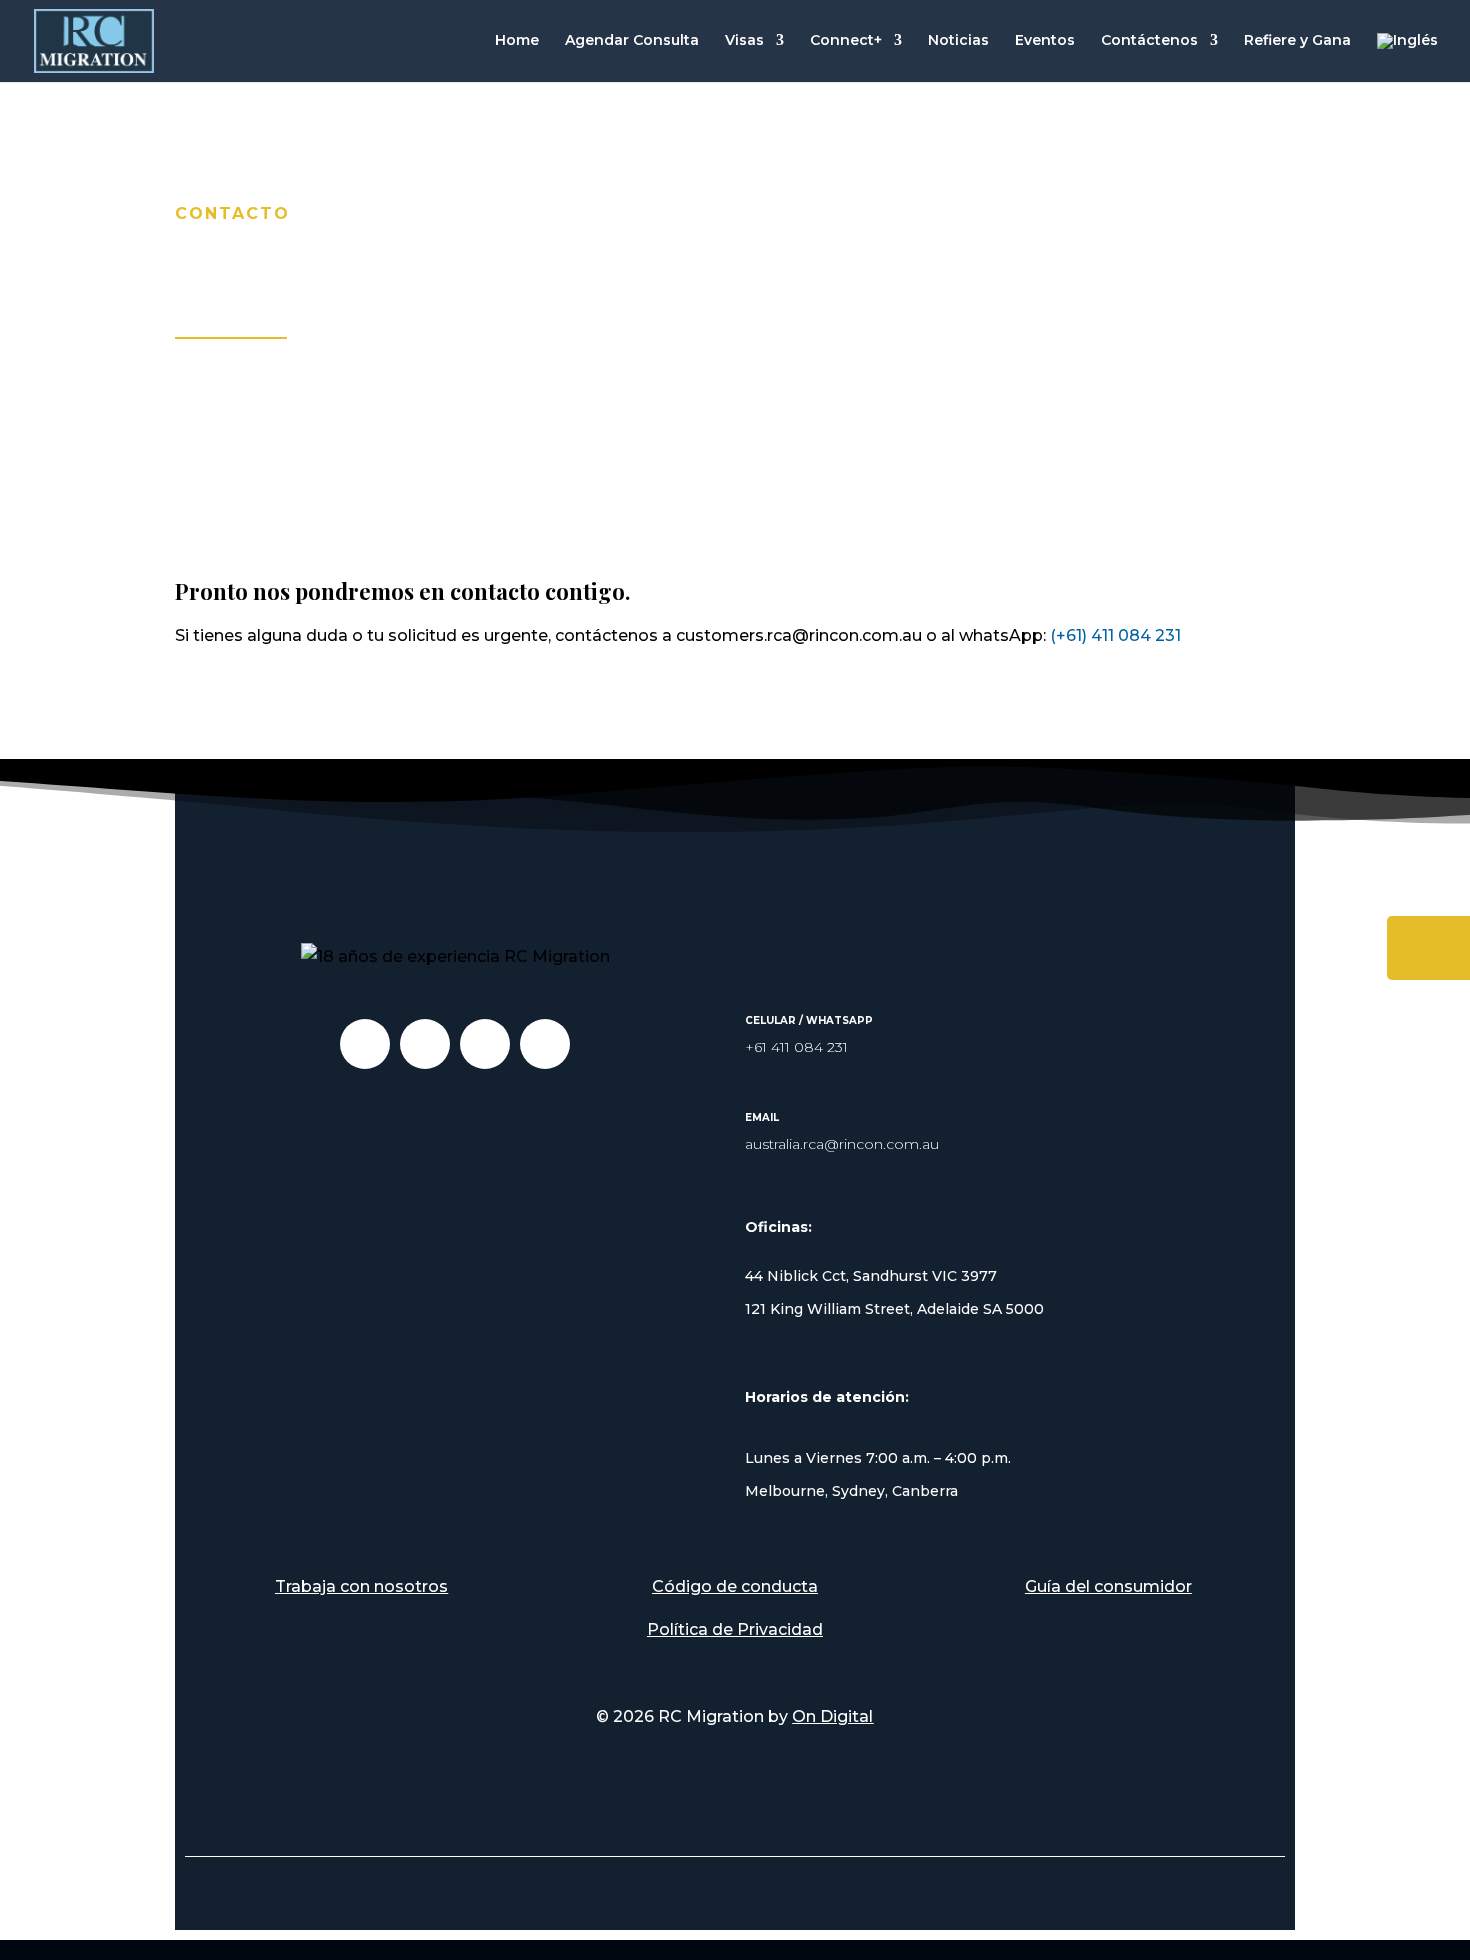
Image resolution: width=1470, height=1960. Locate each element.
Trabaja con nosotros (361, 1586)
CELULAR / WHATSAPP (809, 1020)
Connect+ (846, 41)
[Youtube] (485, 1044)
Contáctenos (1149, 41)
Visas (744, 41)
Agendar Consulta (632, 41)
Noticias (958, 41)
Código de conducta (735, 1586)
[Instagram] (425, 1044)
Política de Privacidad (735, 1629)
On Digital (832, 1716)
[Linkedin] (365, 1044)
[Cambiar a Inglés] (1407, 57)
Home (517, 41)
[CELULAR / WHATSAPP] (761, 991)
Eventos (1045, 41)
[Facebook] (545, 1044)
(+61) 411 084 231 (1115, 635)
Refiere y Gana (1297, 41)
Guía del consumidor (1108, 1586)
